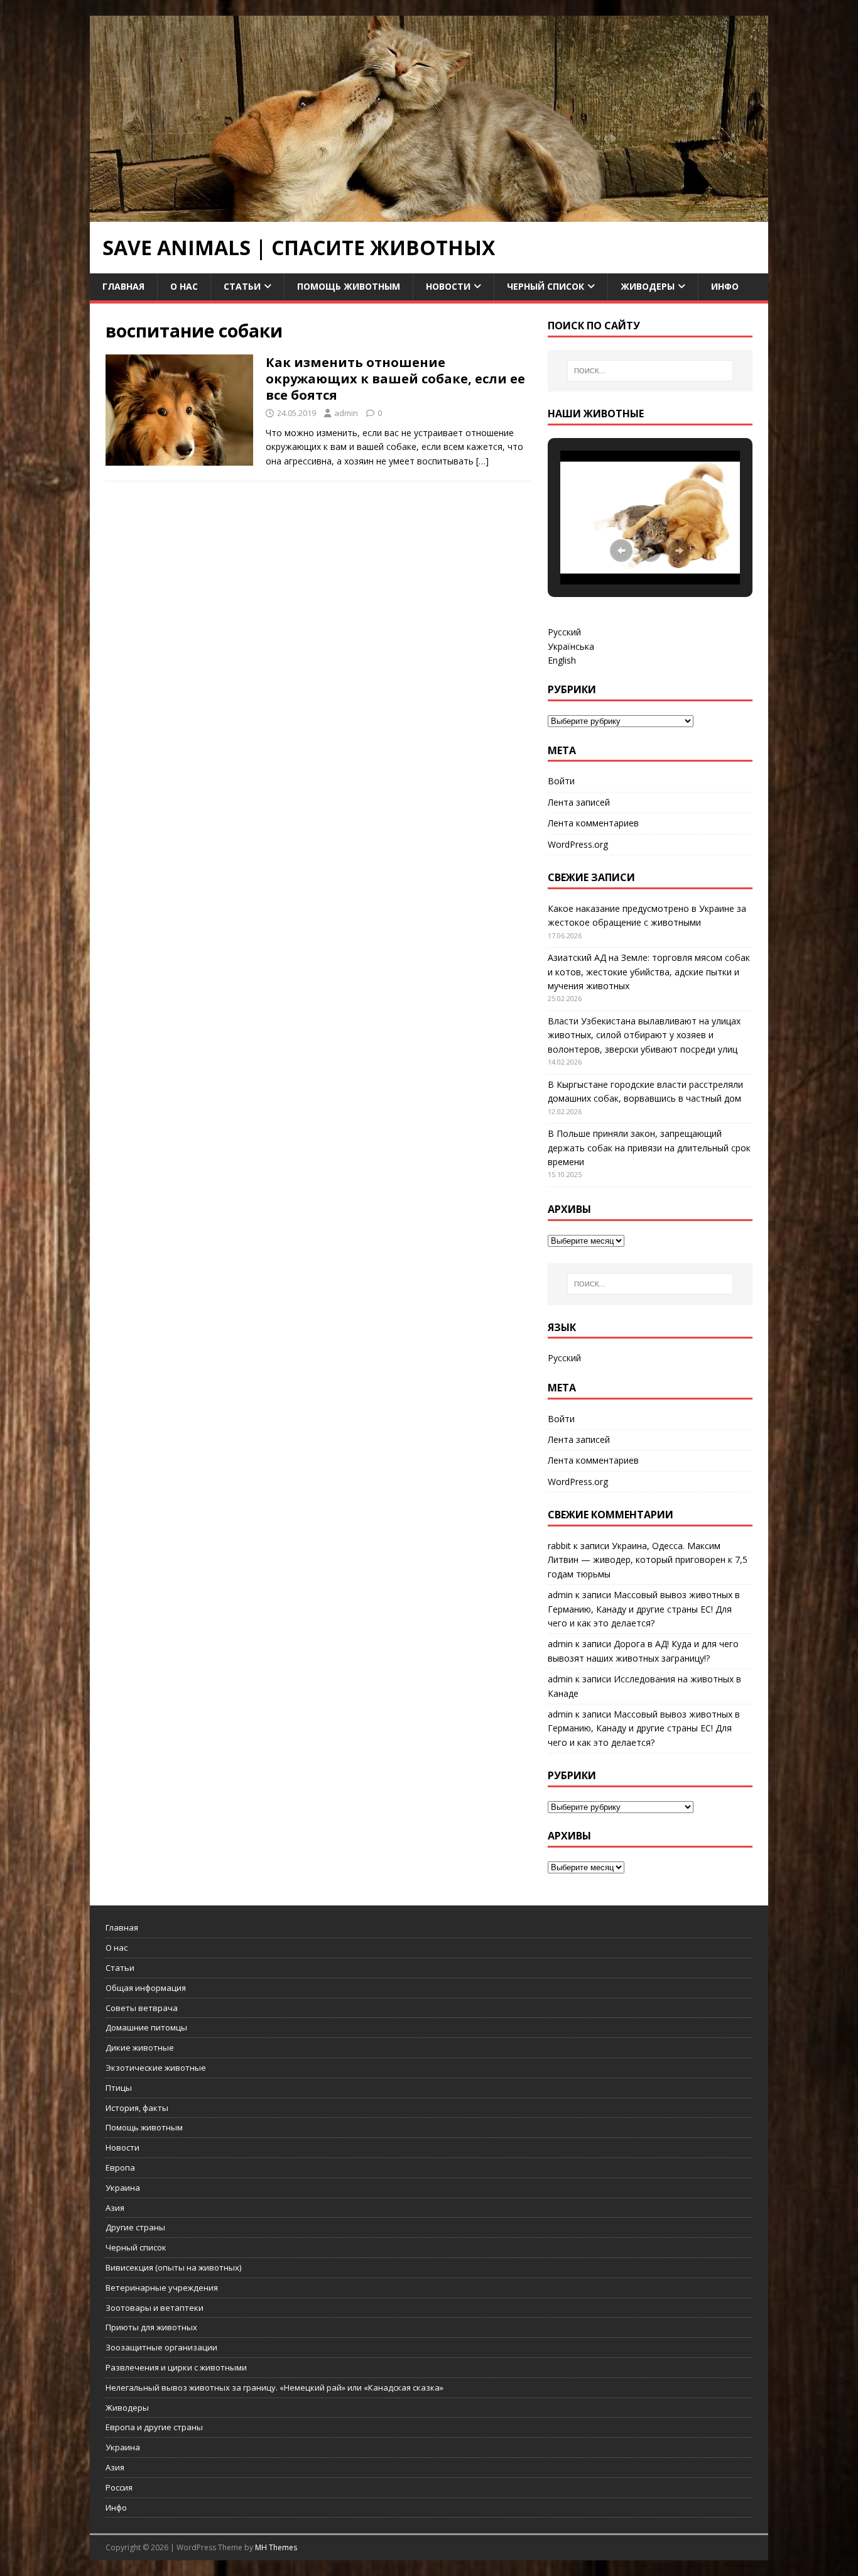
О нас (184, 286)
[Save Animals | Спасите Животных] (429, 215)
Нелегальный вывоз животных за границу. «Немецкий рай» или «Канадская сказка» (274, 2387)
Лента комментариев (593, 823)
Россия (119, 2487)
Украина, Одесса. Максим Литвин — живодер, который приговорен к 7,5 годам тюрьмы (648, 1560)
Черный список (546, 286)
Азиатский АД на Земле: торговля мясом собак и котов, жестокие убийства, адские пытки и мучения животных (649, 972)
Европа (120, 2168)
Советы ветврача (142, 2008)
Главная (123, 286)
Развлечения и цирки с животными (176, 2367)
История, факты (137, 2108)
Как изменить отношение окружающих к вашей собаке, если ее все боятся (395, 379)
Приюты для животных (151, 2327)
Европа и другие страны (154, 2427)
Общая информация (146, 1988)
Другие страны (135, 2227)
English (562, 660)
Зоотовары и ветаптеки (155, 2308)
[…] (482, 461)
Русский (564, 632)
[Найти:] (650, 371)
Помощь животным (349, 286)
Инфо (725, 286)
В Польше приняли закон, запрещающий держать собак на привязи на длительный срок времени (649, 1148)
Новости (448, 286)
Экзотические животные (156, 2068)
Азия (115, 2208)
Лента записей (579, 802)
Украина (123, 2188)
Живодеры (648, 286)
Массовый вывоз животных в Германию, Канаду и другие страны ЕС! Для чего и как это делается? (644, 1609)
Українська (571, 646)
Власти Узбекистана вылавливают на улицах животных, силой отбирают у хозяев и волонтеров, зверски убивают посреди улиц (644, 1035)
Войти (561, 781)
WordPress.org (578, 844)
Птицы (119, 2088)
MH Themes (276, 2547)
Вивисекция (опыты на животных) (173, 2267)
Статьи (242, 286)
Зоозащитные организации (161, 2347)
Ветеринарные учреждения (162, 2288)
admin (346, 413)
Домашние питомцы (146, 2027)
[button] (621, 551)
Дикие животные (140, 2047)
